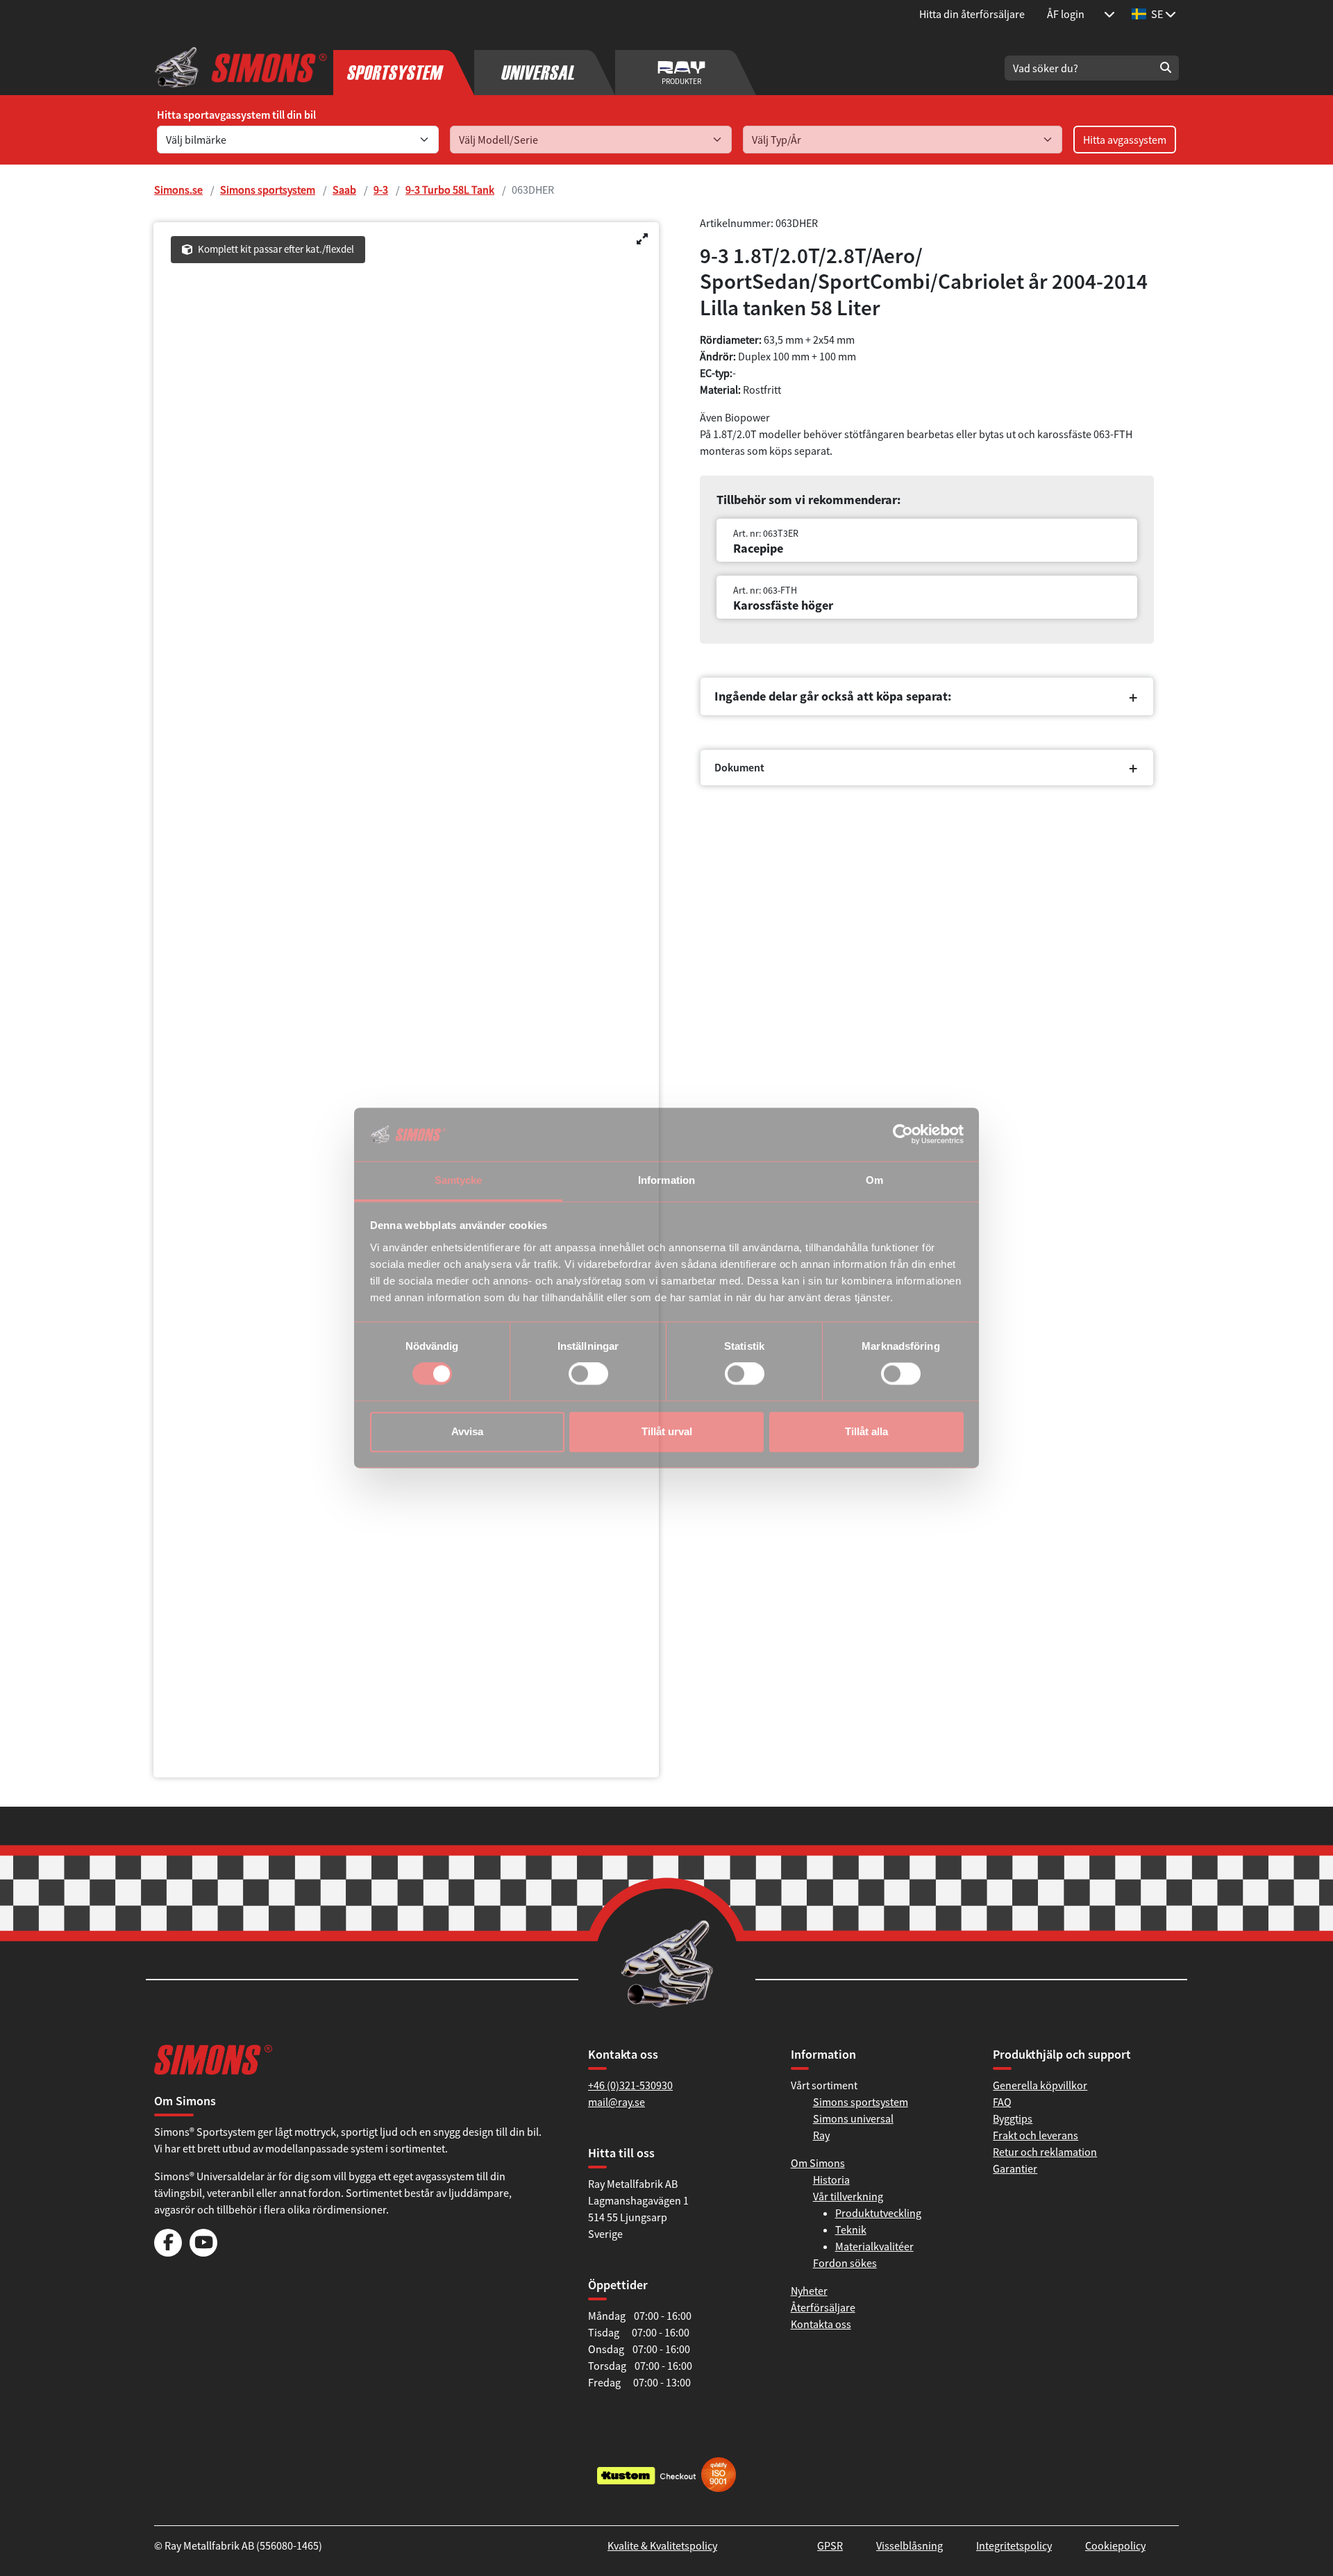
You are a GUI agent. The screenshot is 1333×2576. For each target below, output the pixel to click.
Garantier (1015, 2168)
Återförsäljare (823, 2307)
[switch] (588, 1374)
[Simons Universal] (545, 68)
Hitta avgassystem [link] (1125, 140)
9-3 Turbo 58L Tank (450, 190)
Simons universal (853, 2118)
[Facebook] (168, 2252)
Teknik (851, 2230)
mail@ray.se (617, 2102)
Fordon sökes (845, 2263)
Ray (821, 2135)
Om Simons (818, 2163)
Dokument (739, 780)
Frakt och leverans (1036, 2135)
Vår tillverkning (848, 2196)
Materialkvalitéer (874, 2246)
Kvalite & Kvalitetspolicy (662, 2545)
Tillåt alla (866, 1431)
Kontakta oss (821, 2324)
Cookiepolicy (1115, 2545)
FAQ (1002, 2102)
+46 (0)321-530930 (630, 2085)
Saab (344, 190)
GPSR (830, 2545)
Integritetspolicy (1014, 2545)
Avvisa (467, 1431)
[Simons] (241, 68)
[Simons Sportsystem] (404, 68)
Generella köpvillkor (1040, 2085)
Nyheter (809, 2291)
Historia (831, 2180)
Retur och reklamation (1045, 2152)
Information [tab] (666, 1180)
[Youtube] (203, 2252)
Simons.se (178, 190)
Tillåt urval (667, 1431)
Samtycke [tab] (459, 1180)
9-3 (381, 190)
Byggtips (1013, 2118)
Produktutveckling (878, 2213)
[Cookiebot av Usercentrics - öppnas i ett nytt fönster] (903, 1135)
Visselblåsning (909, 2545)
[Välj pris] (1109, 14)
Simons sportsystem (268, 190)
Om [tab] (874, 1180)
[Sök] (1166, 68)
